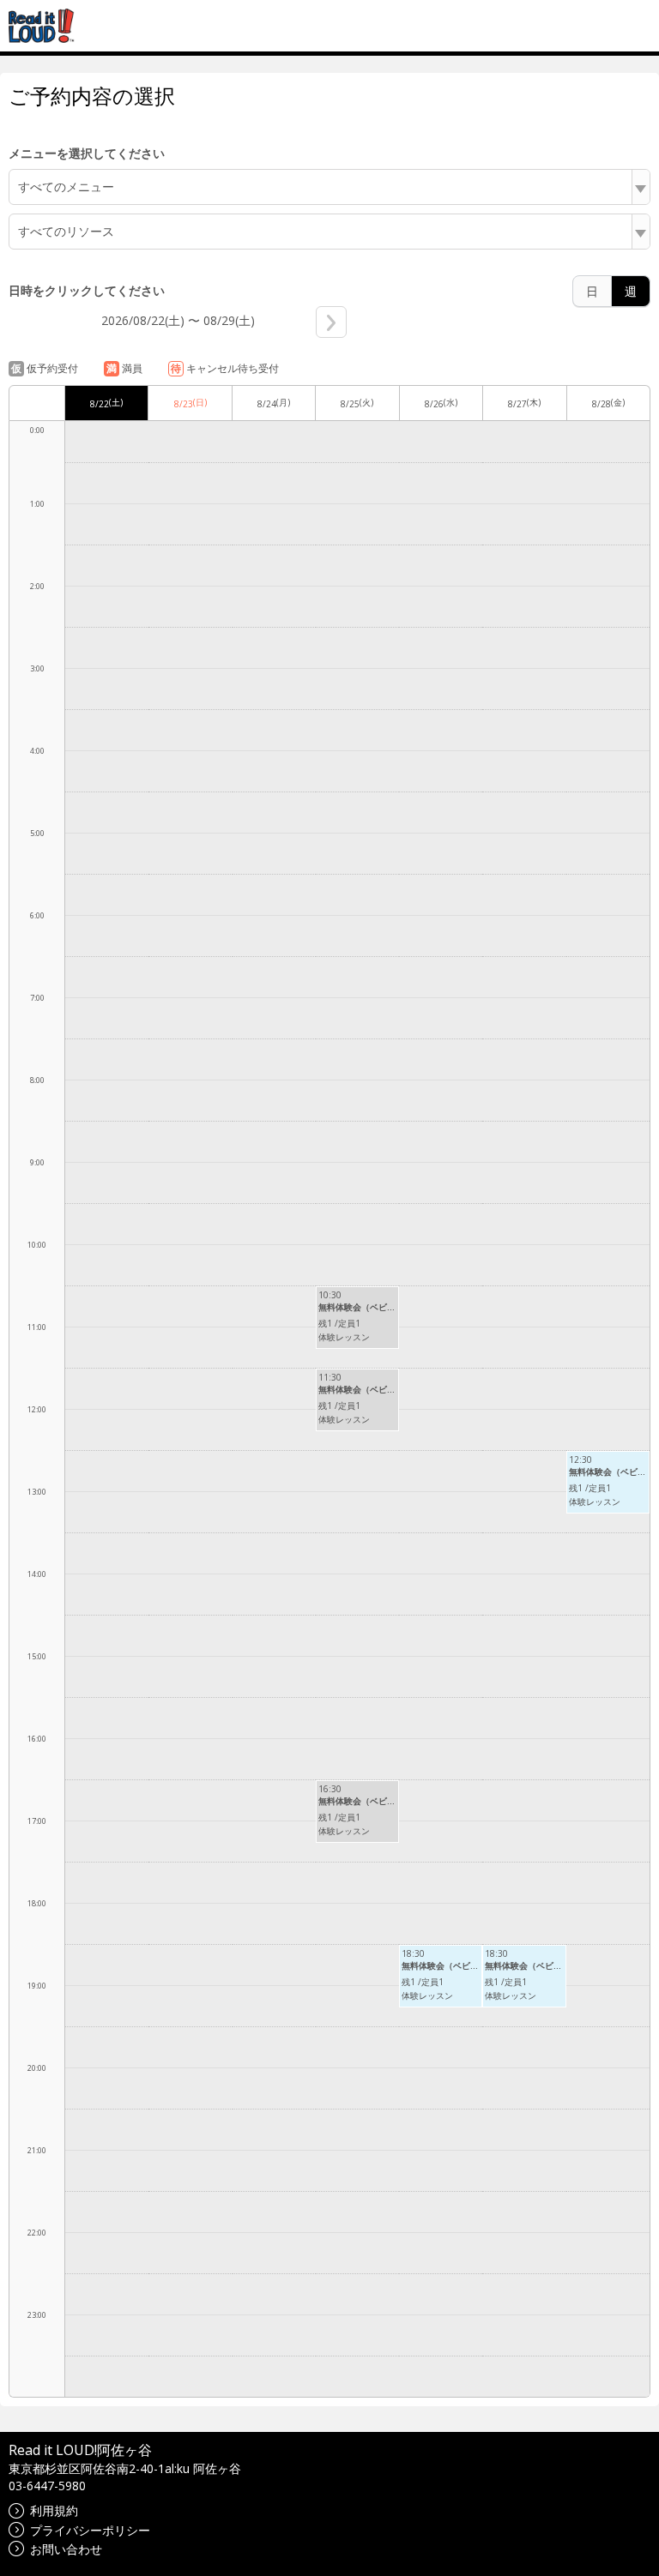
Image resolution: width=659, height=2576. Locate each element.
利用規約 (54, 2510)
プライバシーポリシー (90, 2530)
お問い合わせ (66, 2549)
